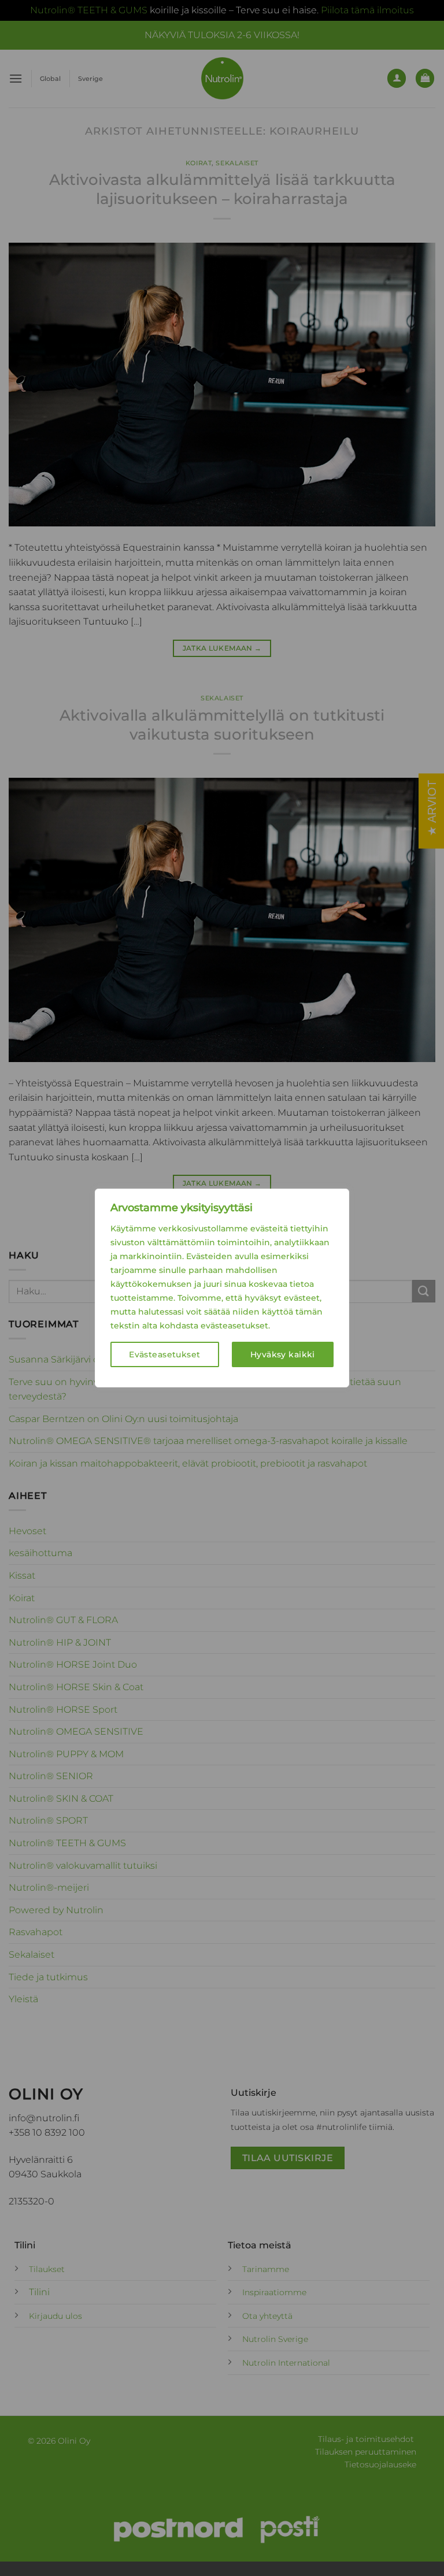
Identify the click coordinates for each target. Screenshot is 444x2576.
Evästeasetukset (164, 1354)
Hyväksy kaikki (283, 1354)
